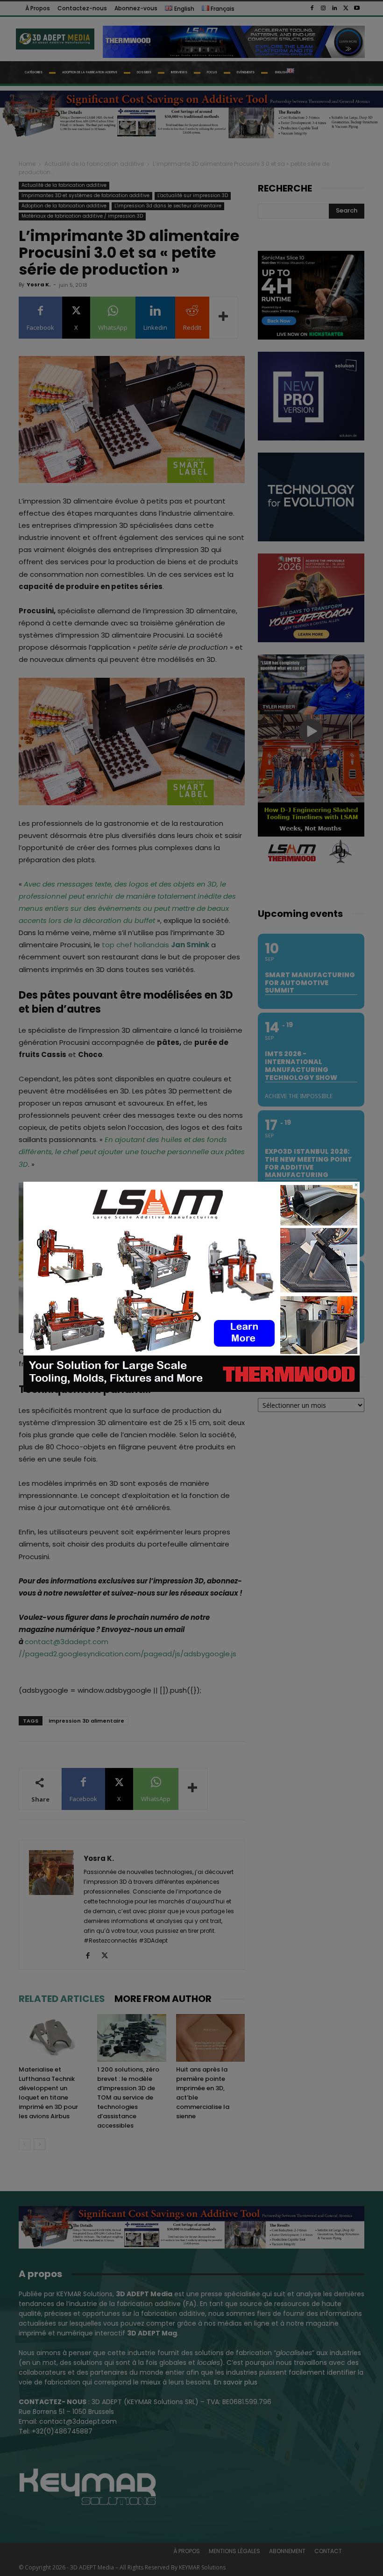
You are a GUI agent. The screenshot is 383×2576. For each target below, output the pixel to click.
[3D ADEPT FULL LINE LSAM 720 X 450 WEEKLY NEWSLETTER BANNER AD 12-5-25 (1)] (191, 1390)
